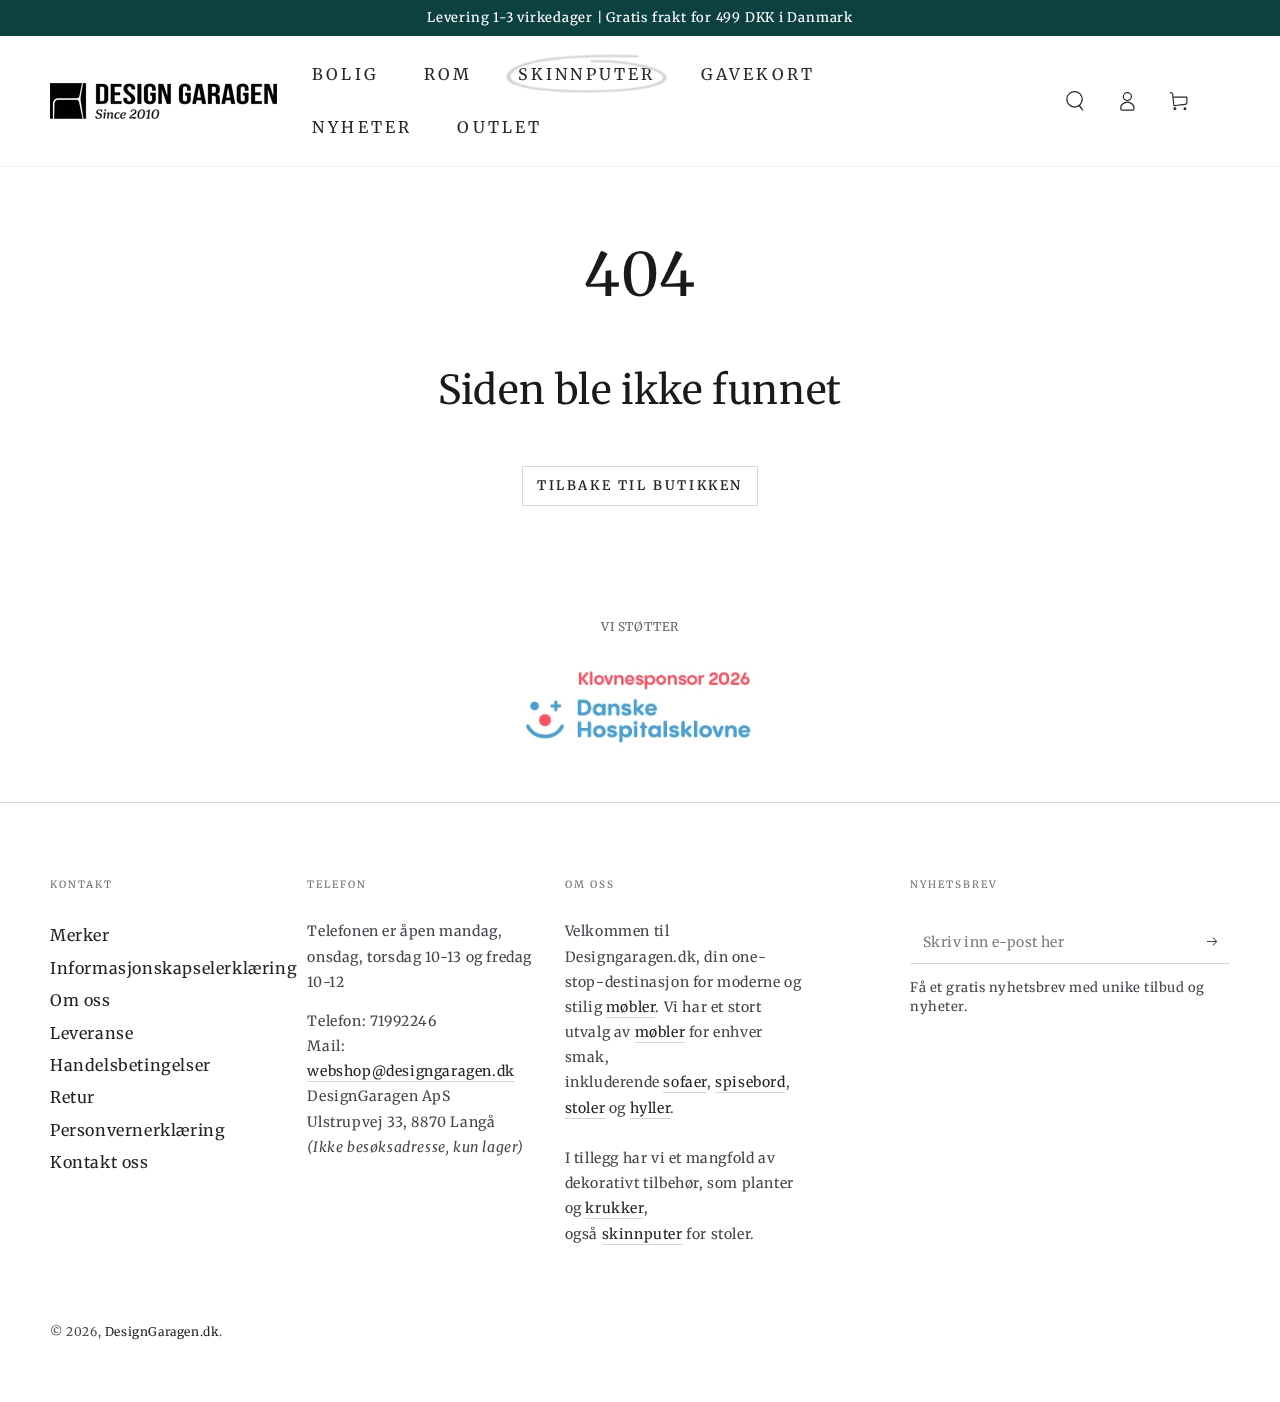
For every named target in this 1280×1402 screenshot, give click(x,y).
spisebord (750, 1082)
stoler (585, 1108)
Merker (80, 935)
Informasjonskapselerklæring (173, 968)
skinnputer (642, 1234)
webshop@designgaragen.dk (410, 1071)
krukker (614, 1208)
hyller (650, 1108)
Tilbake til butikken (640, 485)
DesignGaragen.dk (162, 1331)
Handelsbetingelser (130, 1065)
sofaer (685, 1082)
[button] (1075, 101)
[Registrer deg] (1218, 941)
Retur (72, 1097)
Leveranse (91, 1033)
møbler (631, 1007)
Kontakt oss (99, 1162)
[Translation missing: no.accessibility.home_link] (163, 101)
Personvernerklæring (137, 1130)
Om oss (80, 1000)
